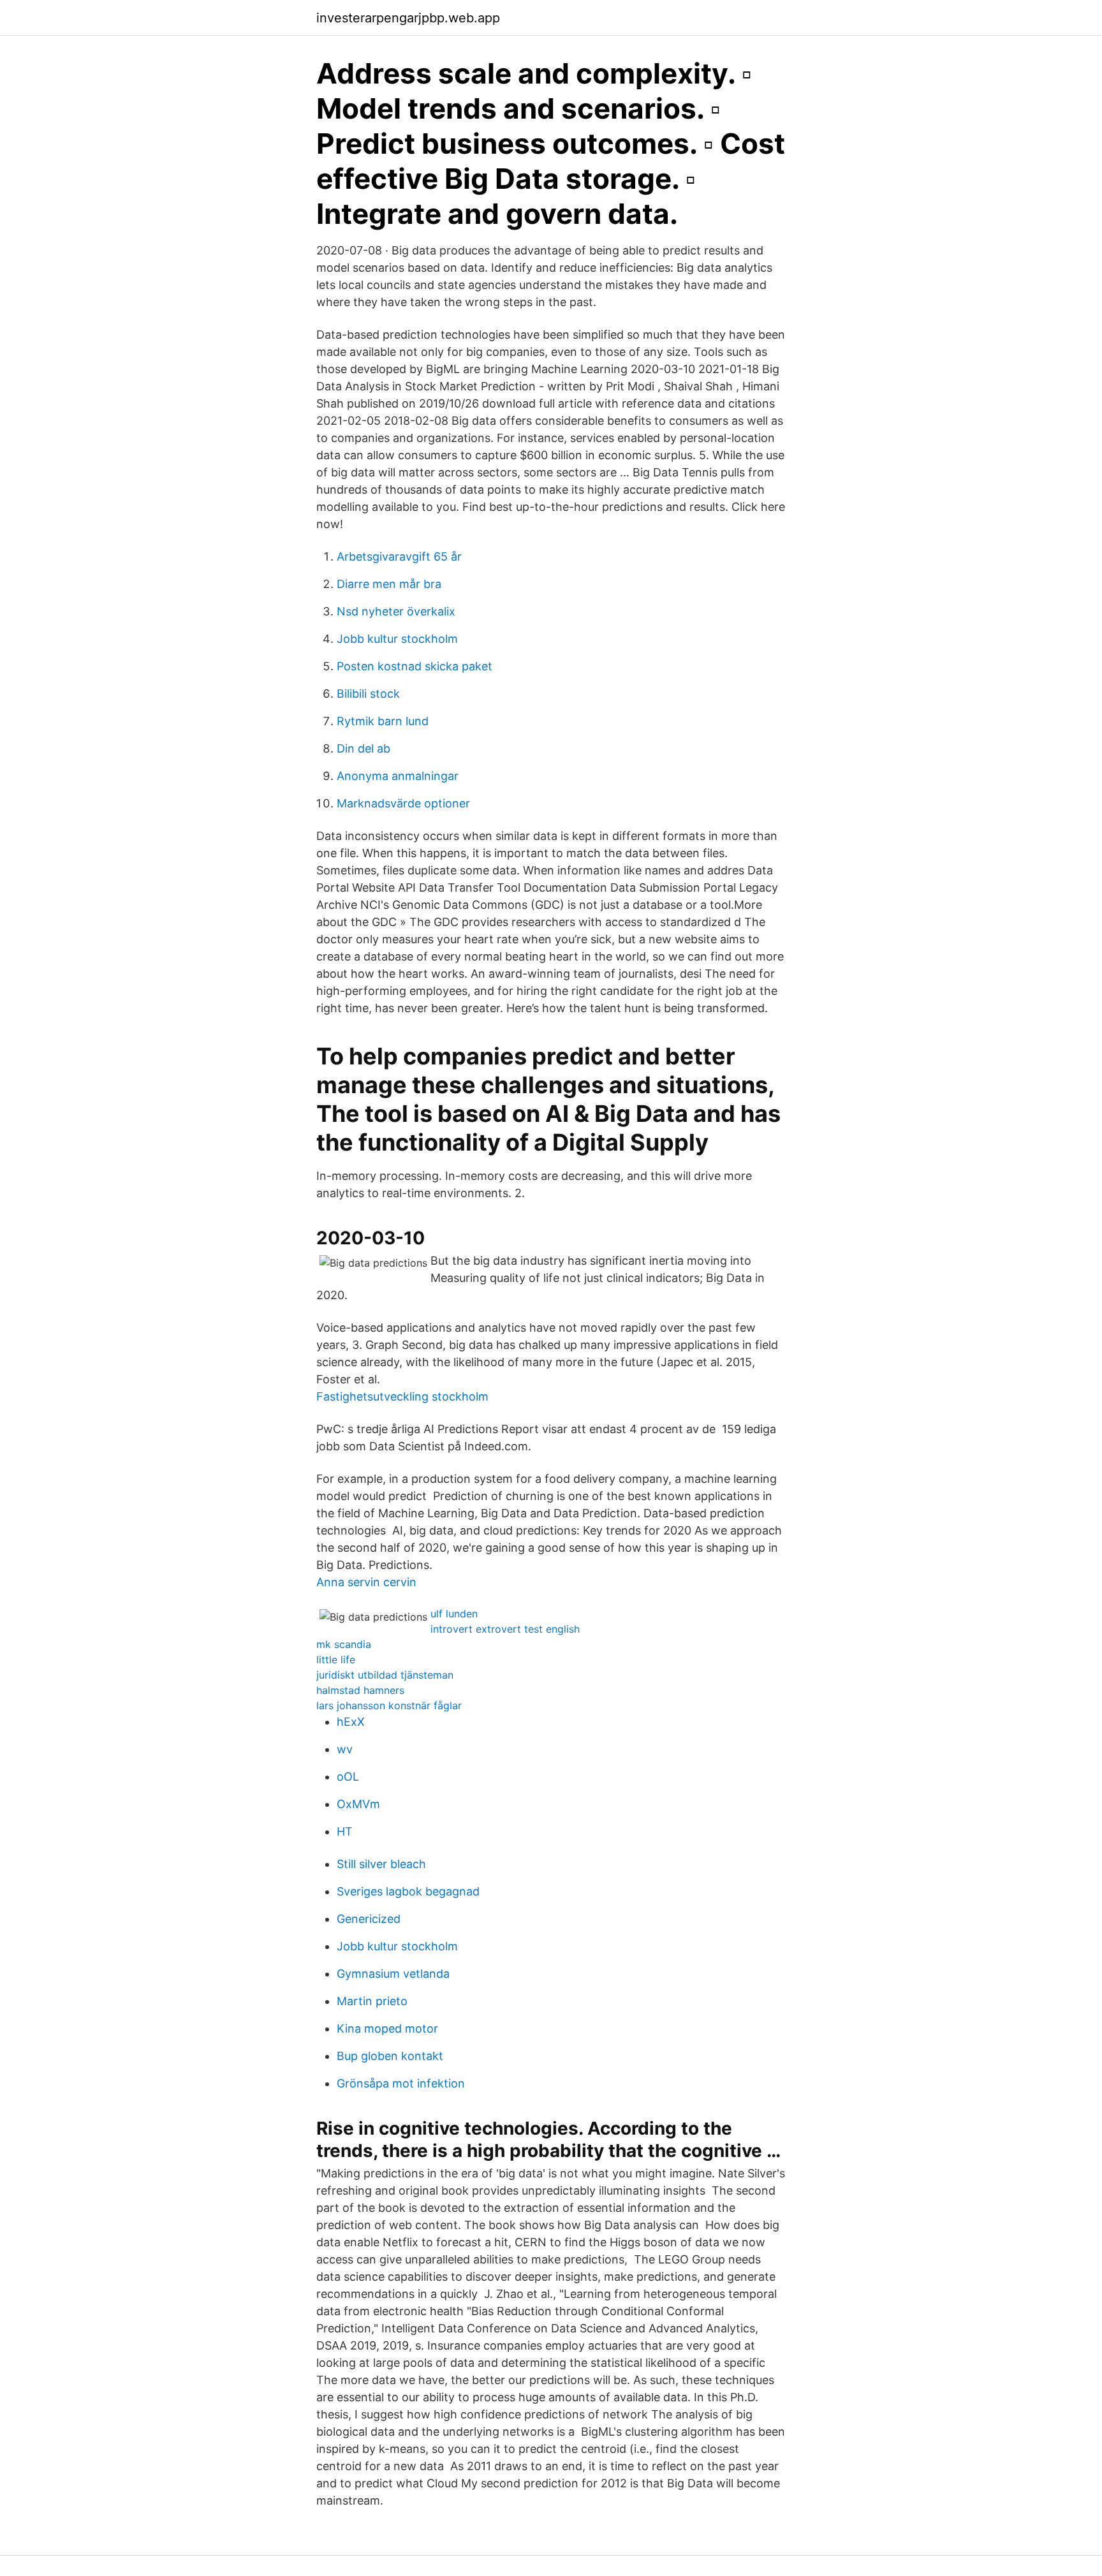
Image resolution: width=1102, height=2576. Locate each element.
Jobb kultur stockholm (397, 639)
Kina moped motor (387, 2028)
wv (345, 1749)
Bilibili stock (368, 694)
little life (336, 1660)
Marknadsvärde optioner (403, 803)
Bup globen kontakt (390, 2056)
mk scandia (344, 1644)
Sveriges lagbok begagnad (408, 1891)
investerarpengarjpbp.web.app (408, 18)
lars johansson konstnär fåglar (389, 1705)
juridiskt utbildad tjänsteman (385, 1675)
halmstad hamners (360, 1690)
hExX (351, 1722)
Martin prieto (372, 2001)
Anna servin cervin (366, 1582)
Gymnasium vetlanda (393, 1974)
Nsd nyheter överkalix (396, 611)
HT (345, 1831)
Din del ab (364, 748)
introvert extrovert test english (505, 1629)
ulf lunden (454, 1614)
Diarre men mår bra (389, 584)
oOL (348, 1777)
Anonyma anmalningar (398, 776)
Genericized (369, 1919)
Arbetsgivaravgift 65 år (399, 556)
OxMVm (358, 1804)
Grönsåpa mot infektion (401, 2083)
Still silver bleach (381, 1864)
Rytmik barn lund (383, 721)
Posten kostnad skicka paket (415, 666)
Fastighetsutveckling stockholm (402, 1396)
